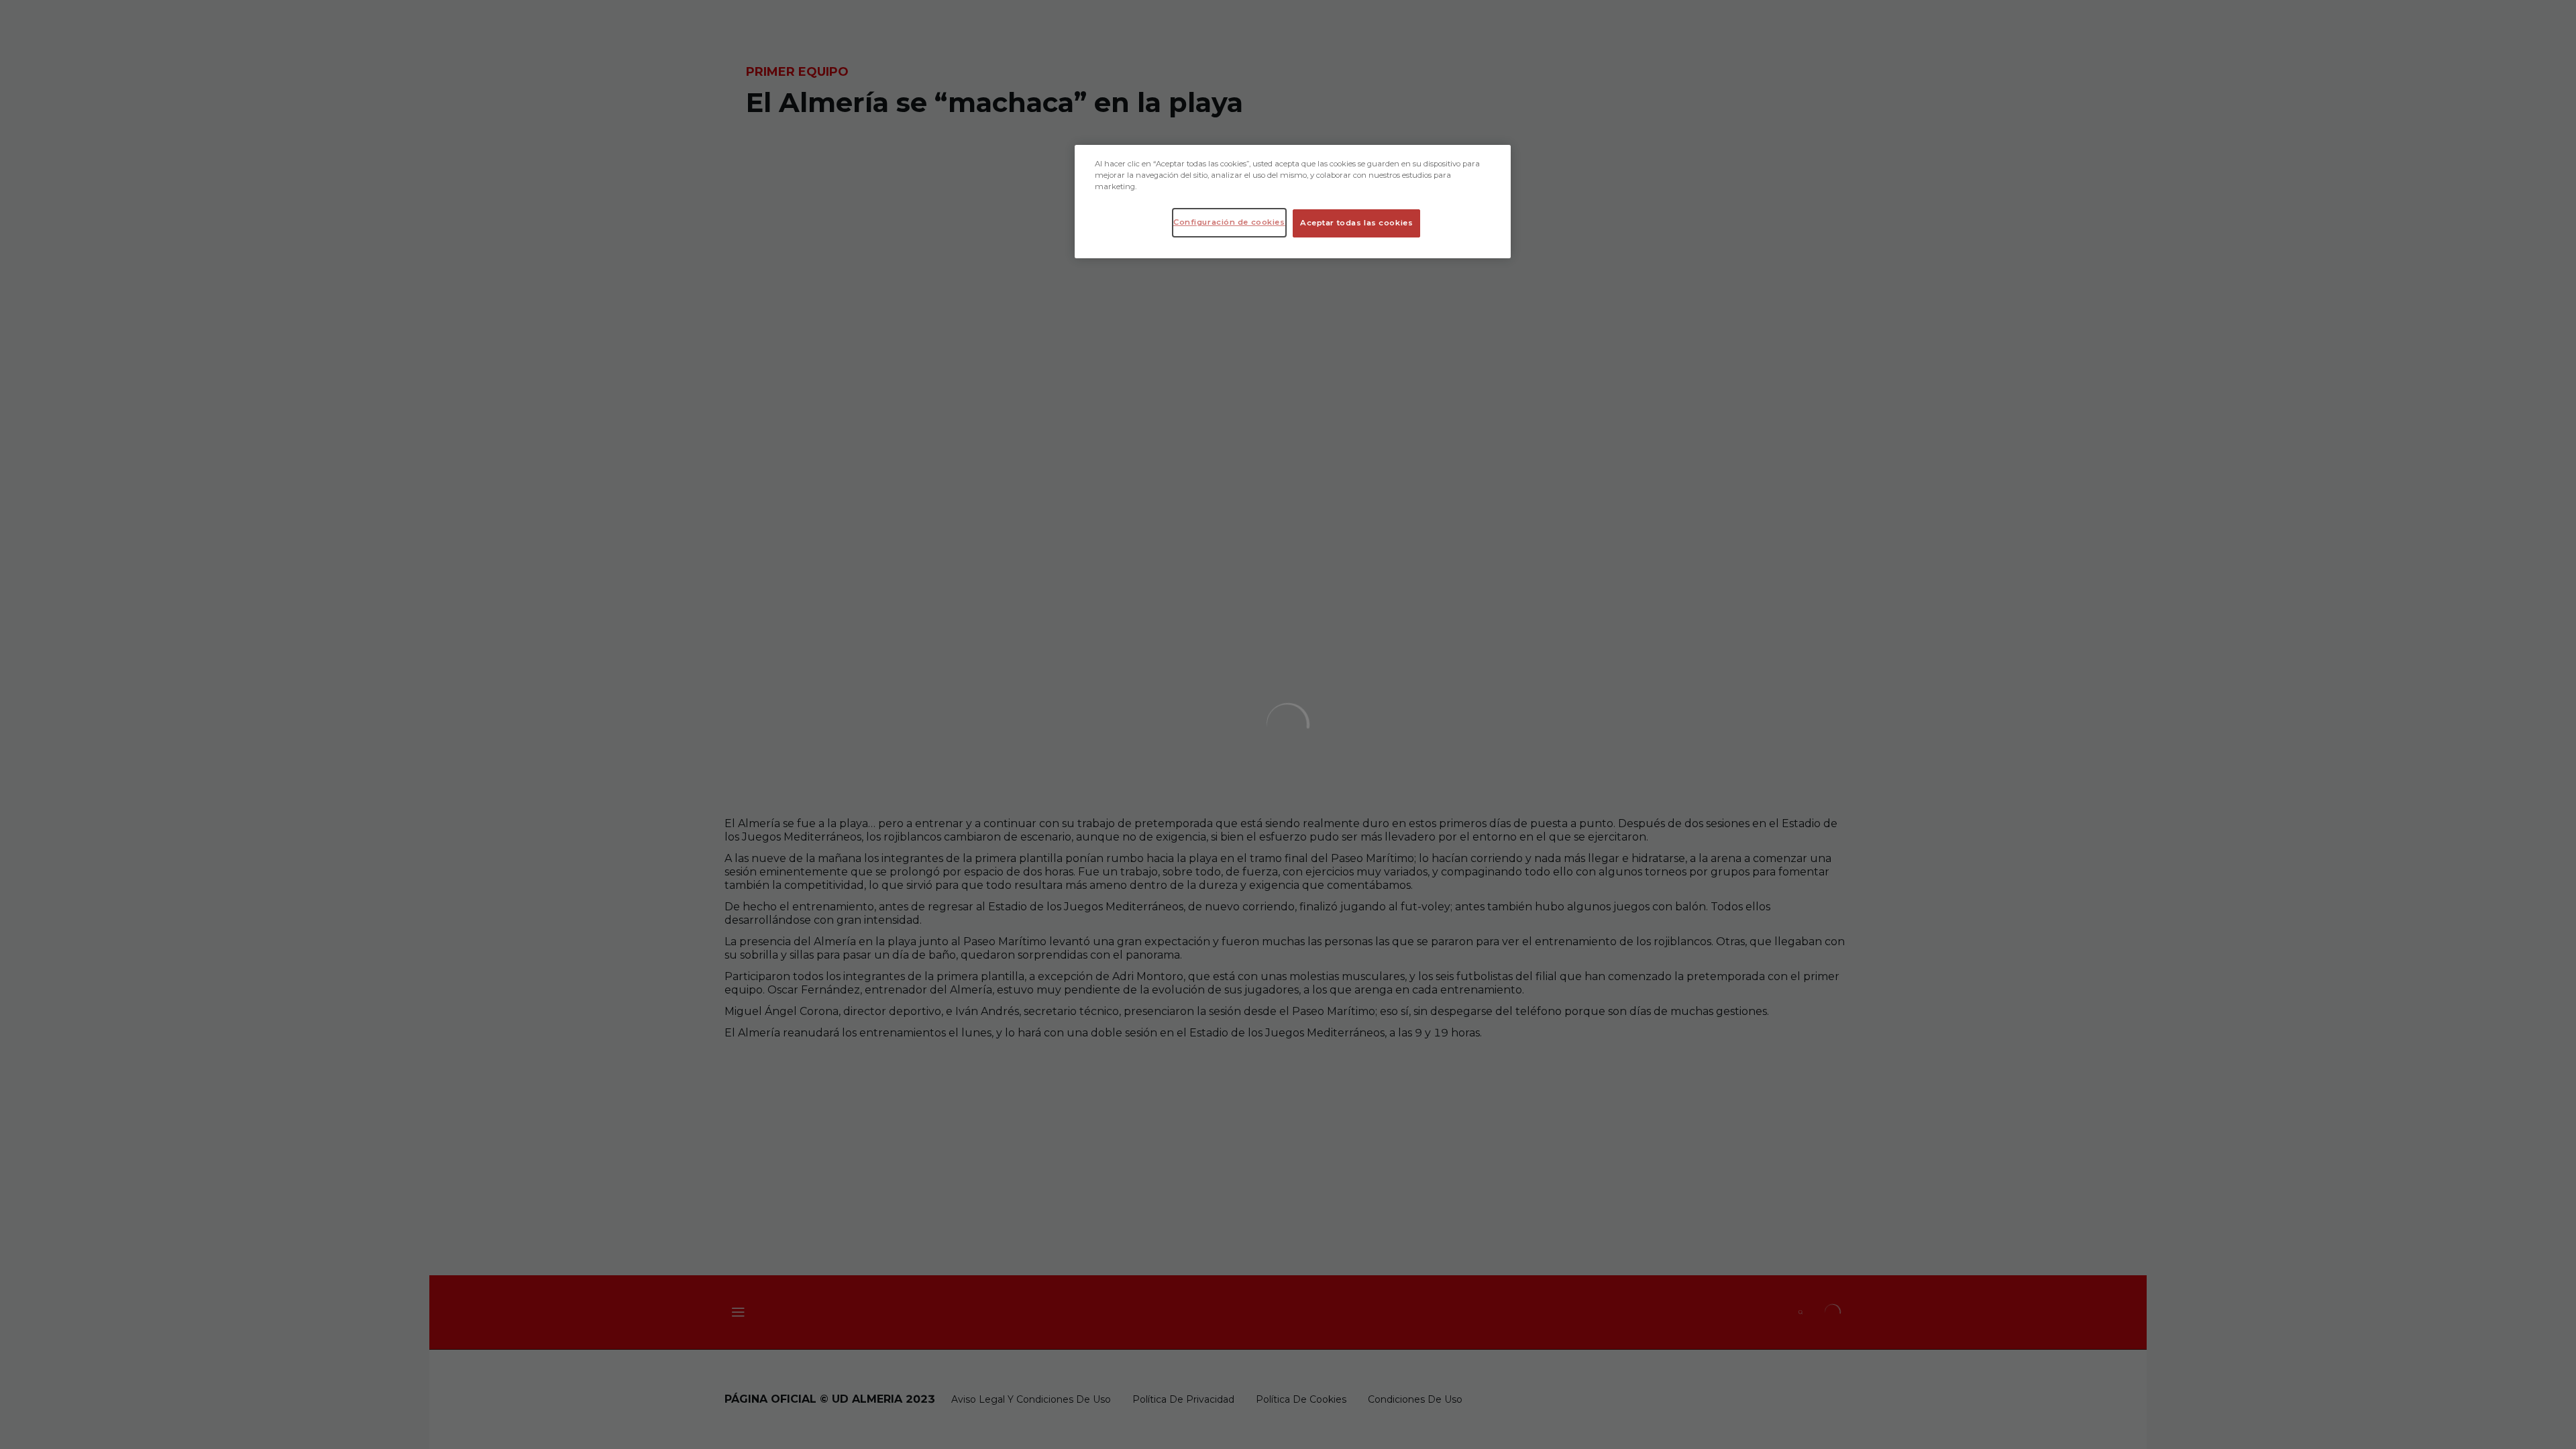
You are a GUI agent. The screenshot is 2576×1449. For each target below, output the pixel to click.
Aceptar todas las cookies (1356, 223)
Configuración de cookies (1229, 222)
